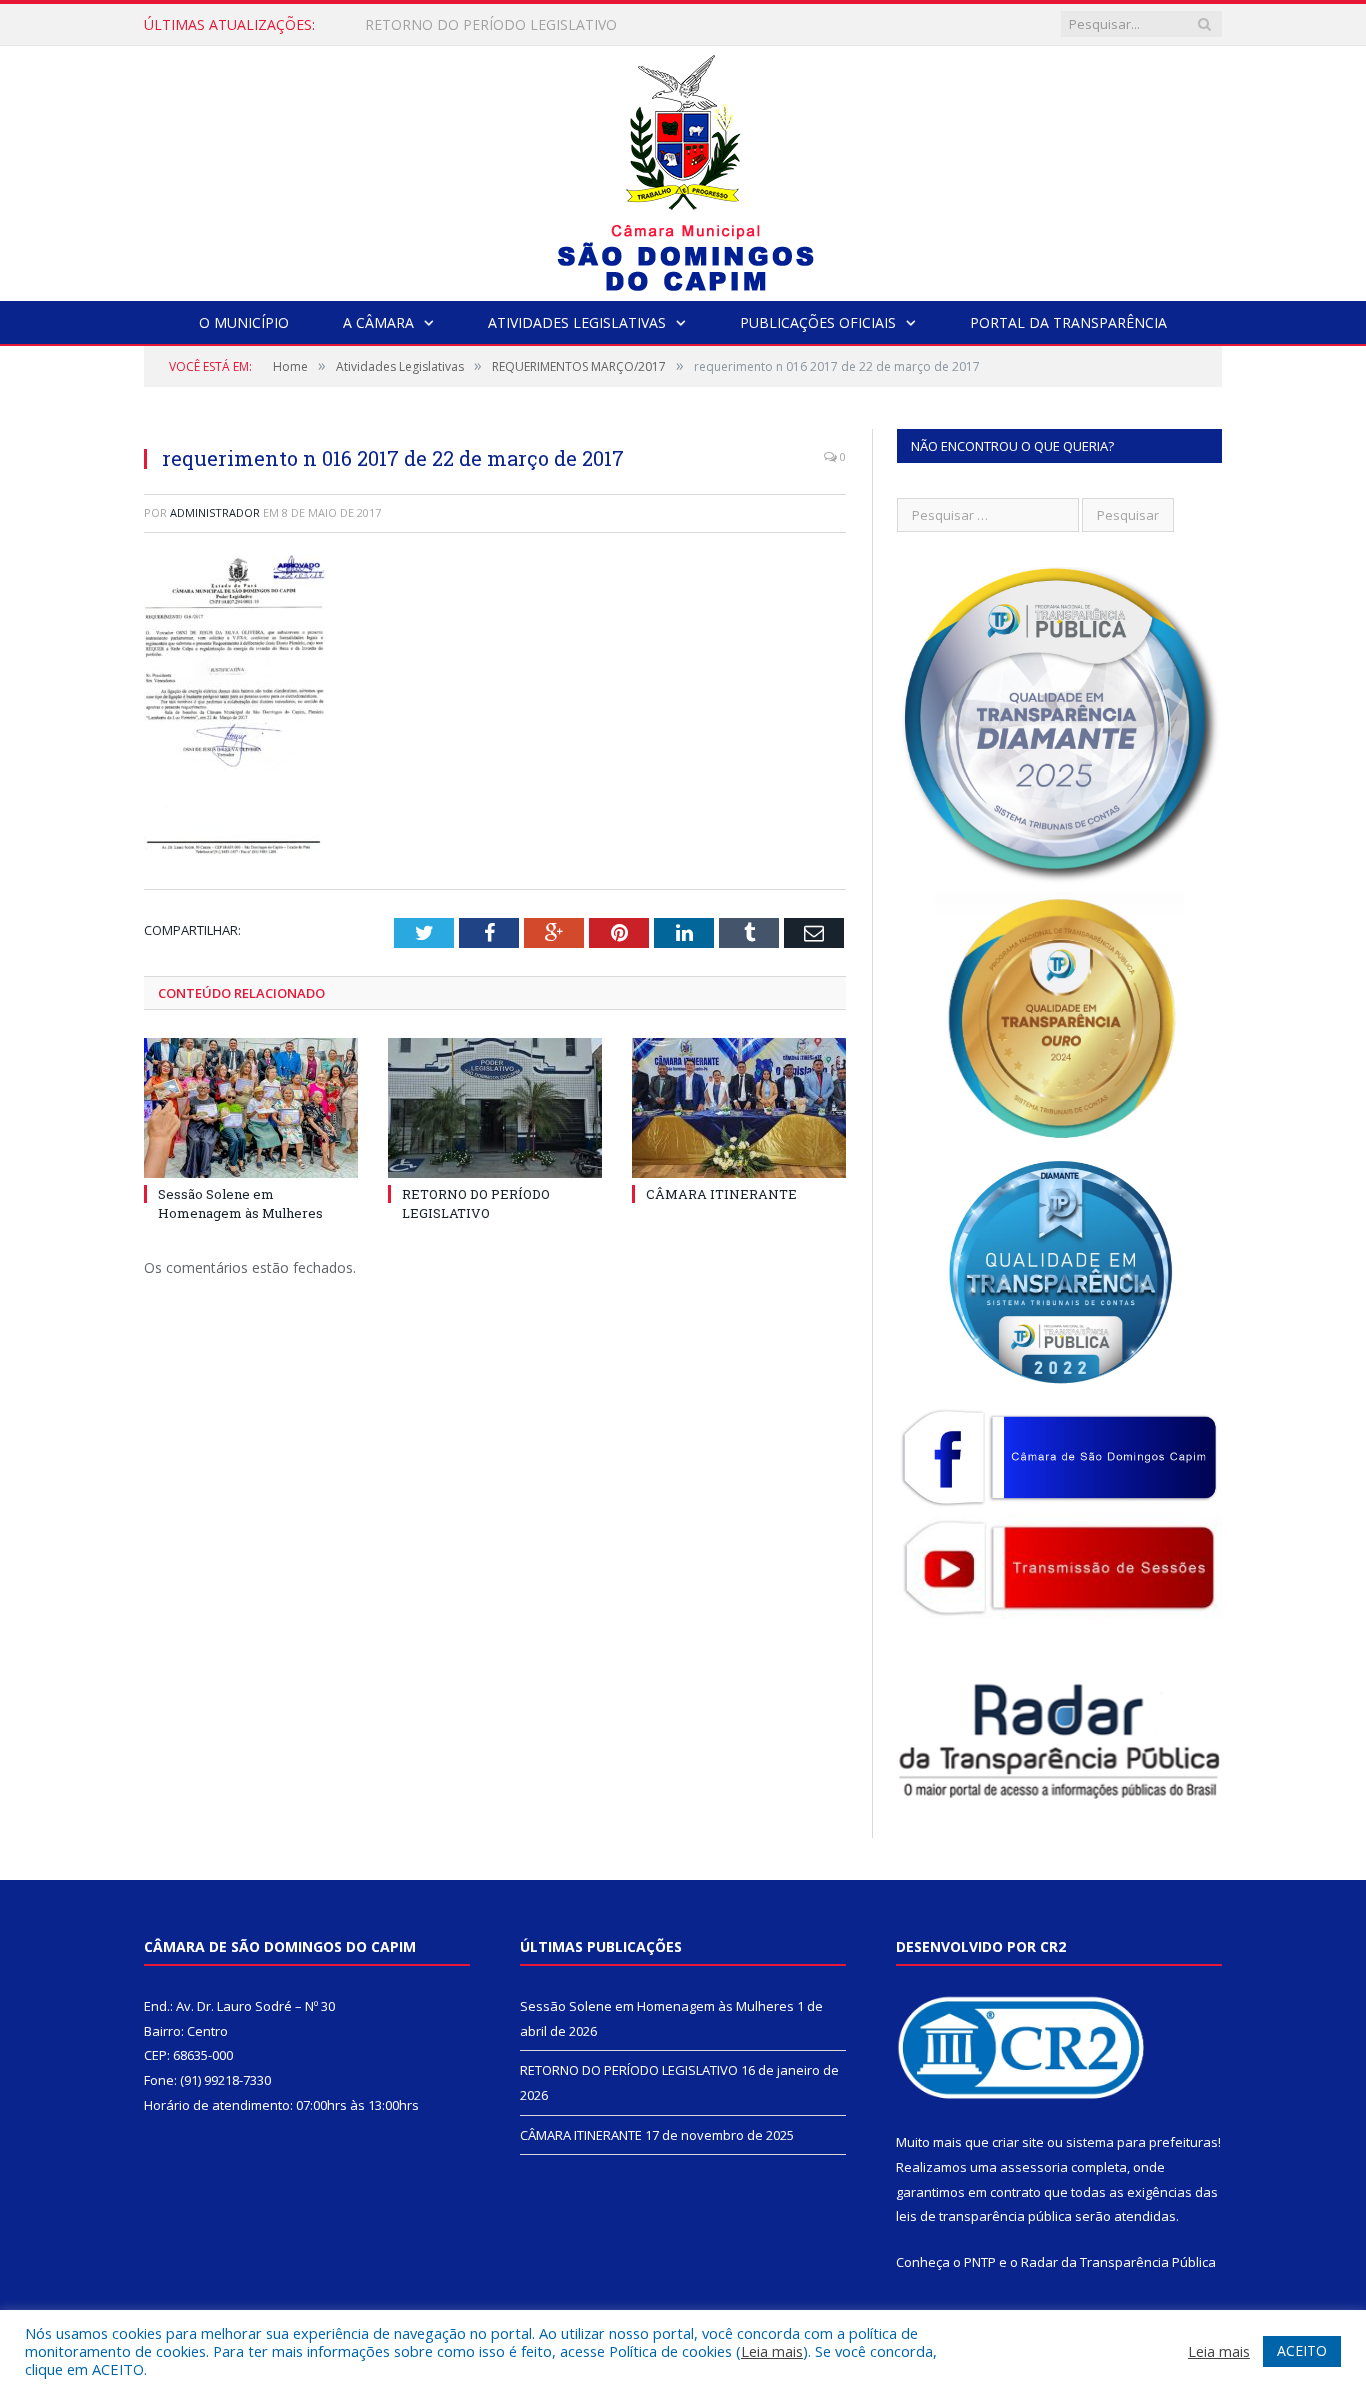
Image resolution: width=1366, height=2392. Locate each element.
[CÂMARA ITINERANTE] (739, 1108)
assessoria (1034, 2167)
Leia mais (772, 2351)
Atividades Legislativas (577, 322)
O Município (244, 322)
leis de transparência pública (984, 2216)
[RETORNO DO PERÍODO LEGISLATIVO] (495, 1108)
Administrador (215, 512)
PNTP (980, 2262)
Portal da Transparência (1068, 322)
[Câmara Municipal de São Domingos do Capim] (683, 168)
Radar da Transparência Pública (1118, 2262)
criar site (1018, 2142)
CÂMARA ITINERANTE (721, 1194)
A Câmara (378, 322)
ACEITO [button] (1302, 2350)
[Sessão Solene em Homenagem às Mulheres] (251, 1108)
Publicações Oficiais (818, 322)
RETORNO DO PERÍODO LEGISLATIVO (491, 25)
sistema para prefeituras (1142, 2142)
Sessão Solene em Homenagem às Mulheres (240, 1203)
